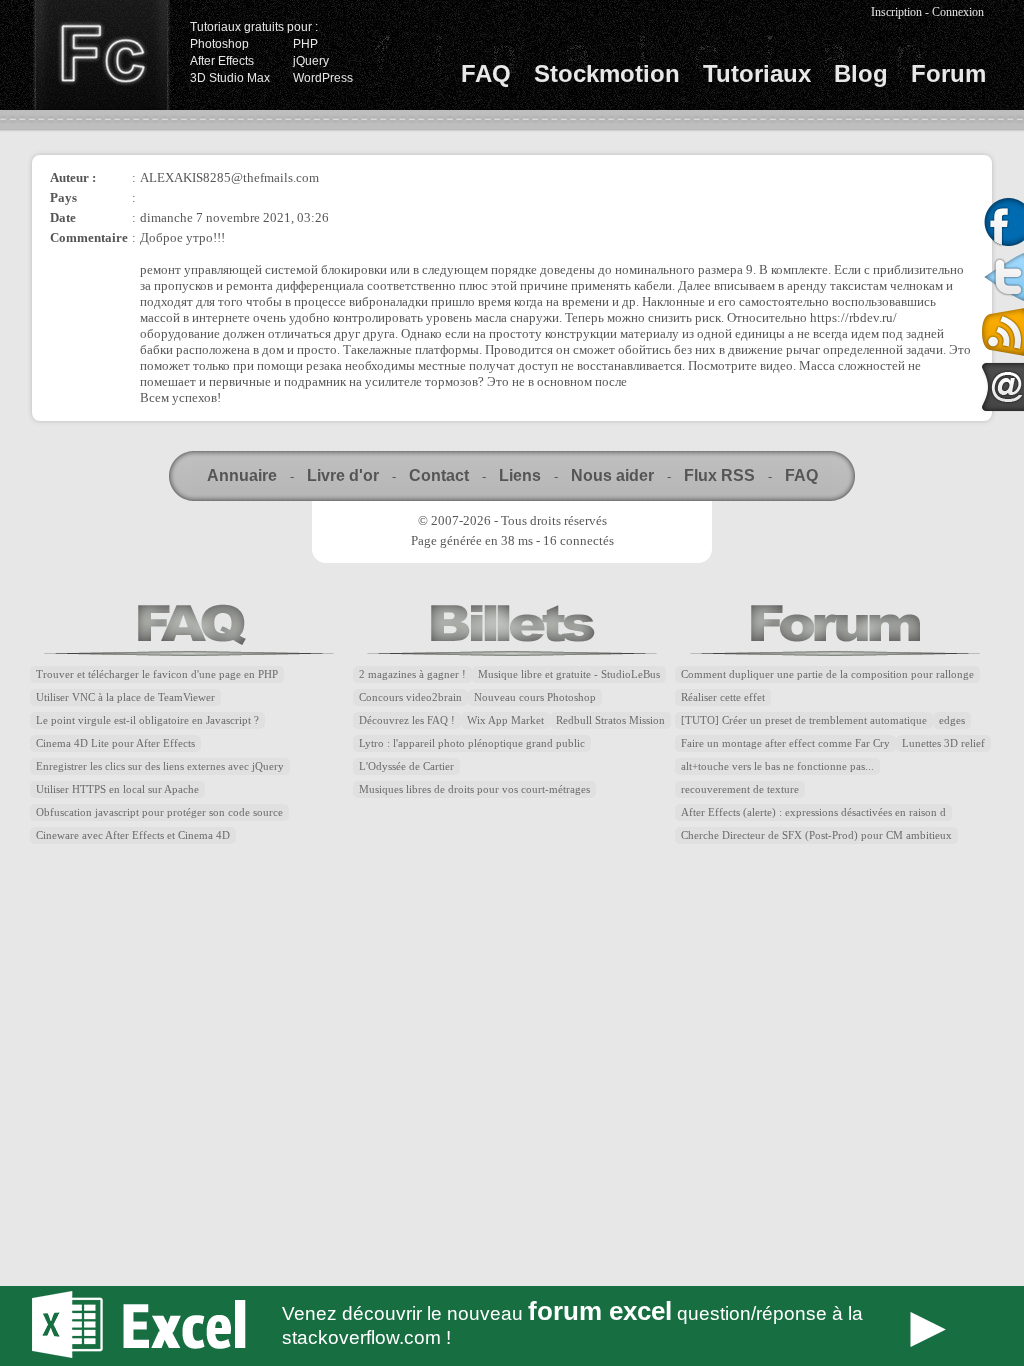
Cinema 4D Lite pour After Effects (115, 743)
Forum (948, 73)
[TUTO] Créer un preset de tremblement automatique (804, 720)
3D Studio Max (230, 78)
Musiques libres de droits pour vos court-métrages (474, 789)
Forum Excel (512, 1326)
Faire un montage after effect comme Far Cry (785, 743)
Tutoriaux (757, 73)
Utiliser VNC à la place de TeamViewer (125, 697)
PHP (305, 44)
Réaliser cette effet (723, 697)
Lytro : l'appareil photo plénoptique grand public (472, 743)
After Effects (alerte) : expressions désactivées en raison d (813, 812)
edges (952, 720)
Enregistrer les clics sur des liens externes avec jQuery (160, 766)
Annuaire (242, 475)
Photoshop (219, 44)
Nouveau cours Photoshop (535, 697)
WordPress (323, 78)
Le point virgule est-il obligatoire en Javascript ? (147, 720)
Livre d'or (343, 475)
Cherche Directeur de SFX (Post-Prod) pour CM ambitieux (816, 835)
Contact (439, 475)
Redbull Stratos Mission (610, 720)
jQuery (311, 61)
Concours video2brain (410, 697)
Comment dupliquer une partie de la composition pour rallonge (827, 674)
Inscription (896, 12)
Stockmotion (607, 73)
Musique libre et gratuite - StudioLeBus (569, 674)
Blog (861, 73)
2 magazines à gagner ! (412, 674)
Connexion (958, 12)
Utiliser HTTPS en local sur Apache (117, 789)
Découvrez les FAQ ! (407, 720)
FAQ (486, 73)
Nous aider (612, 475)
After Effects (222, 61)
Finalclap (101, 55)
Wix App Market (505, 720)
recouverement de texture (740, 789)
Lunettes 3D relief (943, 743)
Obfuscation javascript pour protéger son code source (159, 812)
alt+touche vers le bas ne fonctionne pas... (777, 766)
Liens (520, 475)
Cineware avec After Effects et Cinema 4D (133, 835)
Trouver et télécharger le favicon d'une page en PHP (157, 674)
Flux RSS (719, 475)
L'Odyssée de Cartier (406, 766)
